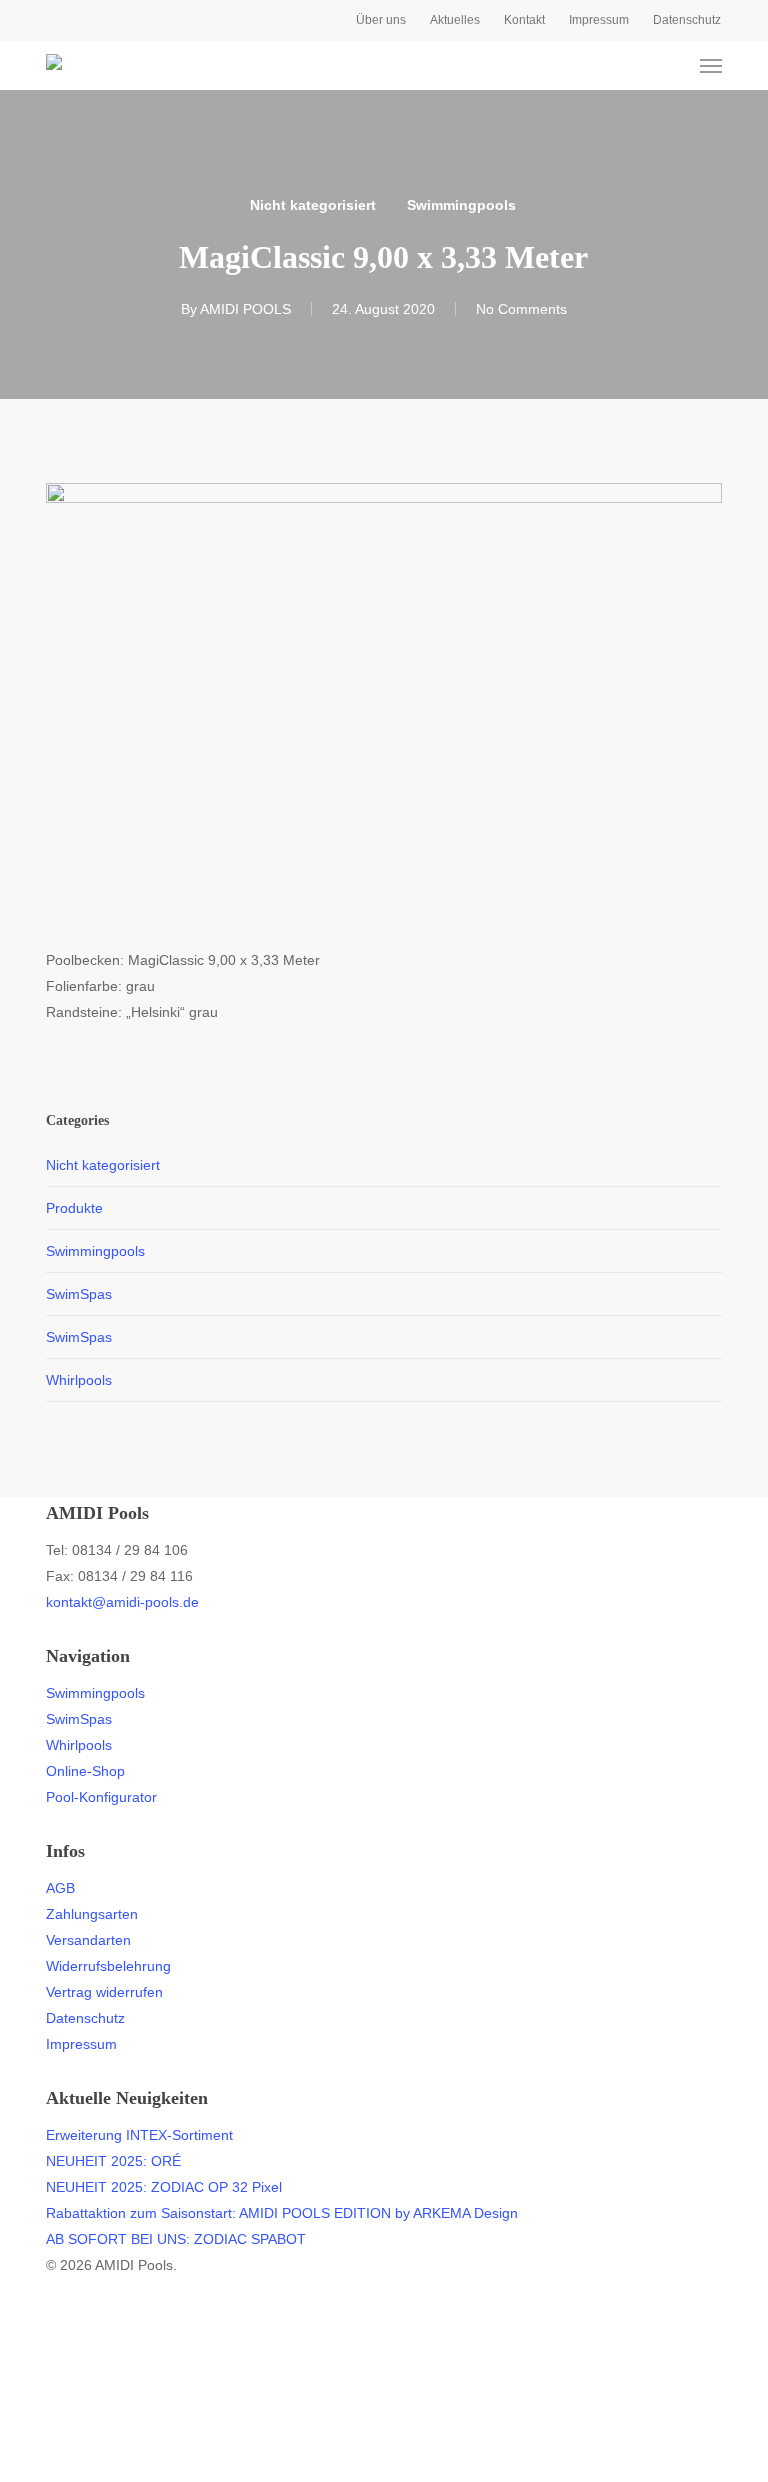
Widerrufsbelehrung (108, 1966)
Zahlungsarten (92, 1914)
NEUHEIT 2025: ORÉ (113, 2161)
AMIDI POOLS (245, 309)
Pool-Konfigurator (101, 1797)
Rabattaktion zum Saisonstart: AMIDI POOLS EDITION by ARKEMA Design (282, 2213)
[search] (633, 66)
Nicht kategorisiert (313, 205)
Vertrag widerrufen (104, 1992)
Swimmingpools (461, 205)
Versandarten (88, 1940)
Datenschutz (85, 2018)
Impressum (81, 2044)
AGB (60, 1888)
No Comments (521, 309)
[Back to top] (384, 2469)
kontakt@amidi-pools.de (122, 1602)
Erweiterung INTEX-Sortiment (139, 2135)
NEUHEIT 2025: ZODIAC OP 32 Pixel (164, 2187)
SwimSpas (79, 1294)
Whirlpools (79, 1380)
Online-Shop (85, 1771)
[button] (711, 66)
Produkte (74, 1208)
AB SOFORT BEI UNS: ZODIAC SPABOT (176, 2239)
